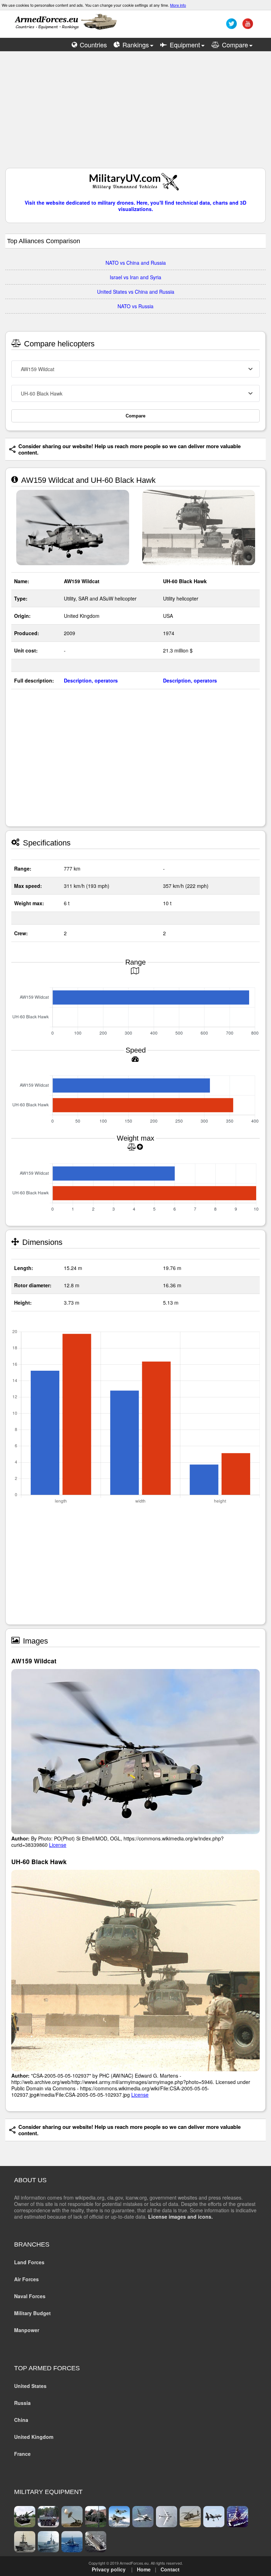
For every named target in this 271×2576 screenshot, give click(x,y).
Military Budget (32, 2313)
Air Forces (26, 2279)
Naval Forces (30, 2296)
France (22, 2454)
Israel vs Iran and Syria (135, 277)
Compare (135, 416)
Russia (22, 2403)
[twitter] (231, 26)
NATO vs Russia (135, 306)
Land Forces (29, 2262)
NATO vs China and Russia (136, 263)
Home (144, 2569)
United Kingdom (34, 2437)
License (58, 1845)
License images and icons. (180, 2217)
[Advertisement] (135, 113)
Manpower (27, 2330)
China (21, 2420)
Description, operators (91, 680)
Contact (170, 2569)
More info (178, 5)
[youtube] (247, 26)
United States (30, 2386)
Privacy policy (109, 2569)
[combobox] (135, 369)
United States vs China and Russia (136, 292)
